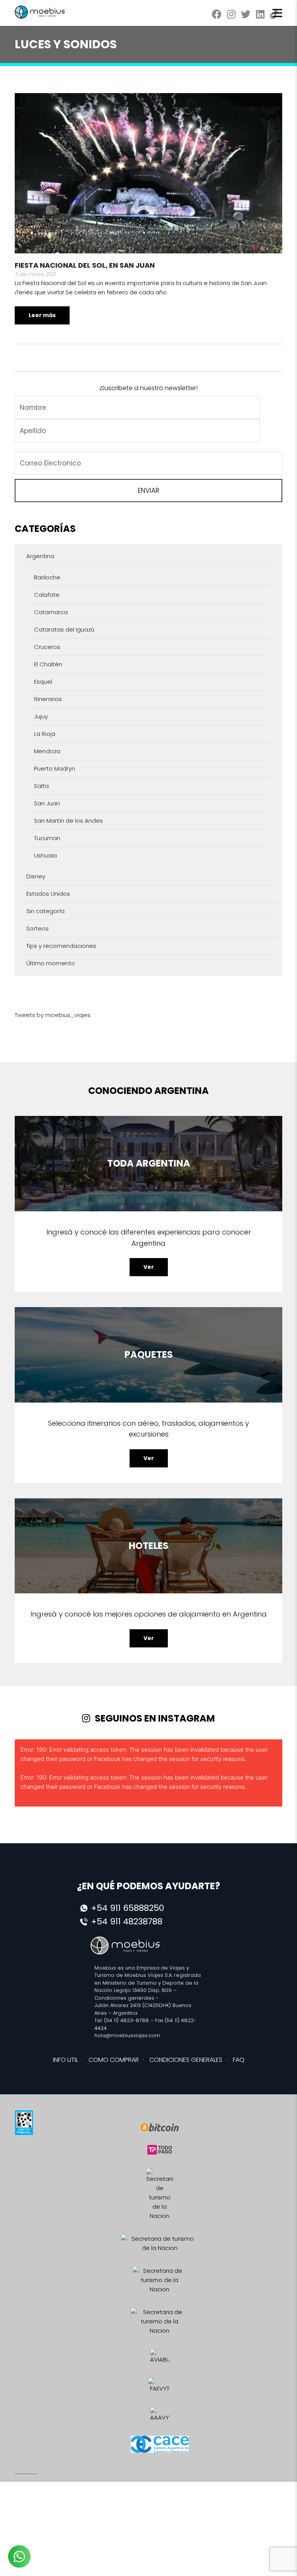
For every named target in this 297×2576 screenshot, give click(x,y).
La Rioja (45, 734)
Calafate (47, 595)
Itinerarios (48, 699)
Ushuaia (45, 855)
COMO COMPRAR (114, 2060)
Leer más (42, 315)
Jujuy (41, 716)
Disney (36, 876)
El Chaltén (48, 664)
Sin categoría (45, 911)
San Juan (47, 803)
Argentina (40, 556)
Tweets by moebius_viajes (53, 1015)
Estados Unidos (48, 894)
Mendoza (47, 751)
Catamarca (51, 612)
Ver (149, 1267)
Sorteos (38, 928)
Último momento (51, 963)
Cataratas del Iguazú (64, 629)
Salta (41, 786)
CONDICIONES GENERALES (186, 2060)
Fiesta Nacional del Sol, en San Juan (85, 265)
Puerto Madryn (55, 768)
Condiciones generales (124, 1998)
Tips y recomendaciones (61, 946)
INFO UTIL (66, 2060)
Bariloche (47, 577)
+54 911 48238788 (127, 1921)
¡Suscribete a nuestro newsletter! (148, 388)
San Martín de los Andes (68, 821)
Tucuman (47, 838)
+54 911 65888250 (127, 1908)
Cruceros (47, 647)
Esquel (43, 682)
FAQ (239, 2060)
